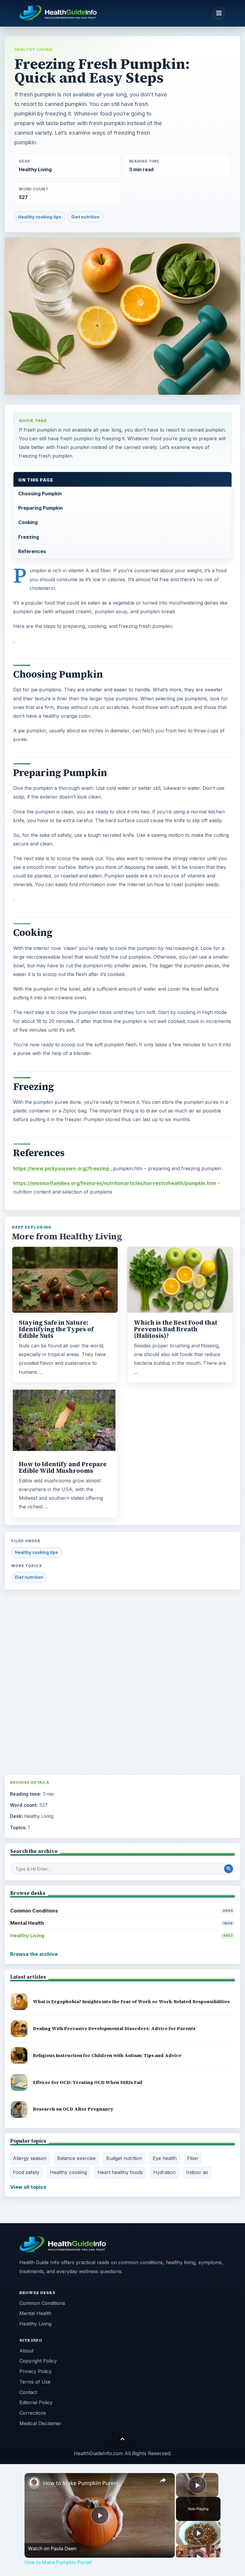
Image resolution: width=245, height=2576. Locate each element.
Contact (28, 2392)
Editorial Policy (36, 2402)
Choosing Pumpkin (40, 494)
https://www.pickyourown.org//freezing (61, 1168)
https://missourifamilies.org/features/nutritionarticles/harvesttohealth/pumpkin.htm (115, 1183)
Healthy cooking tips (40, 217)
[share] (163, 2480)
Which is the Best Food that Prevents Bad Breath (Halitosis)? (176, 1329)
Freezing (29, 537)
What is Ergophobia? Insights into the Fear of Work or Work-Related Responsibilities (131, 2002)
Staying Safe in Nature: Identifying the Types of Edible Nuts (56, 1329)
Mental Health (121, 1923)
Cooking (28, 522)
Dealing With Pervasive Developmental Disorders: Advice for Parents (114, 2028)
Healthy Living (34, 49)
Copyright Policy (38, 2361)
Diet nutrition (85, 217)
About (26, 2351)
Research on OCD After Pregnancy (73, 2109)
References (32, 551)
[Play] (198, 2533)
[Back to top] (123, 2439)
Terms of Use (35, 2382)
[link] (34, 2483)
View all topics (28, 2187)
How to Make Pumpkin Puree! (81, 2483)
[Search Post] (229, 1869)
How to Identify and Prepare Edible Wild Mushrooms (63, 1467)
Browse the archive (34, 1954)
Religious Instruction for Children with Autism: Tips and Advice (107, 2055)
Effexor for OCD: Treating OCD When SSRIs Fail (88, 2082)
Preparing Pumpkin (40, 508)
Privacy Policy (36, 2371)
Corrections (33, 2413)
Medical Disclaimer (40, 2423)
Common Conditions (121, 1911)
